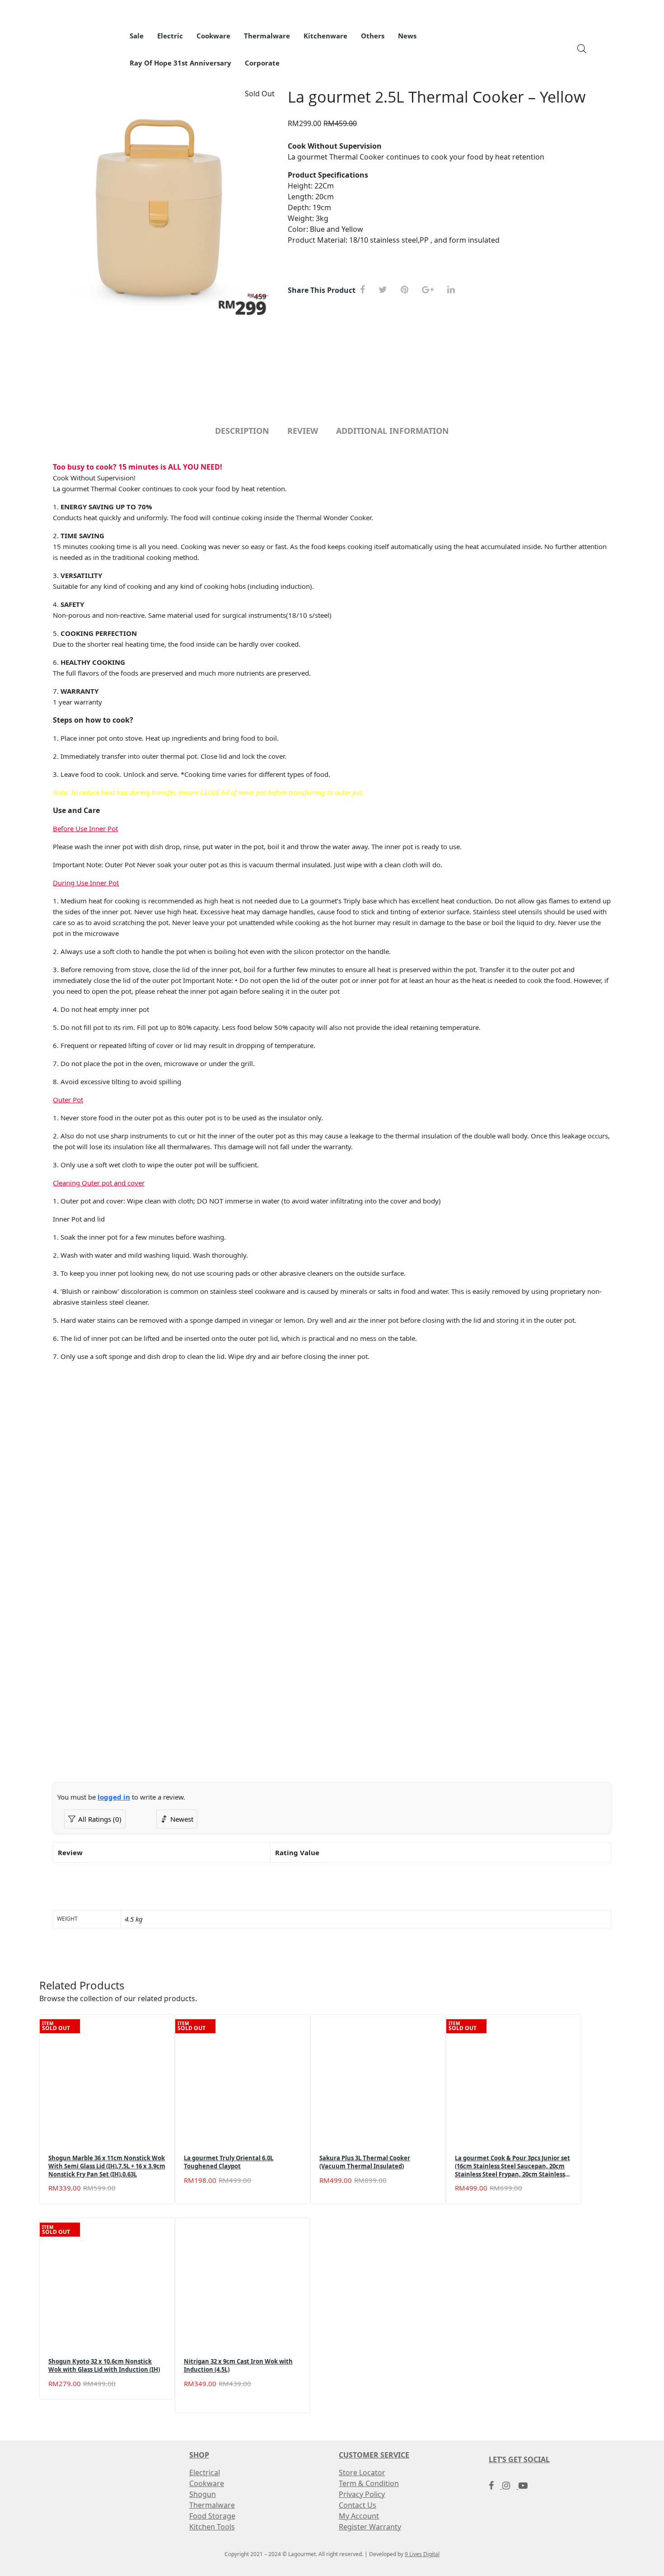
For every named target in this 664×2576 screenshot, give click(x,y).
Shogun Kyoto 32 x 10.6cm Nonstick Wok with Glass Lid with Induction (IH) (104, 2366)
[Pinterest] (408, 290)
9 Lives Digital (422, 2554)
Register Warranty (370, 2527)
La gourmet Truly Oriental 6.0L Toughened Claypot (229, 2162)
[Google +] (431, 290)
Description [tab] (242, 431)
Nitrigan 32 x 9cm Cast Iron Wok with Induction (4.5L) (238, 2366)
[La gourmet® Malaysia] (84, 43)
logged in (114, 1797)
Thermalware (212, 2505)
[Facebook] (366, 290)
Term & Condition (369, 2483)
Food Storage (212, 2516)
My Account (359, 2516)
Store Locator (362, 2473)
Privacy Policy (362, 2494)
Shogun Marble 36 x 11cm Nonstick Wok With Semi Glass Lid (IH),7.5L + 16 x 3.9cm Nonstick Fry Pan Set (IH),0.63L (107, 2166)
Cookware (207, 2483)
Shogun (203, 2494)
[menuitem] (137, 36)
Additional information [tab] (393, 431)
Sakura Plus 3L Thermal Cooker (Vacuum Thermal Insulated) (365, 2162)
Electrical (205, 2473)
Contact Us (358, 2505)
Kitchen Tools (212, 2527)
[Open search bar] (582, 48)
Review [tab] (303, 431)
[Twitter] (386, 290)
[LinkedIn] (454, 290)
